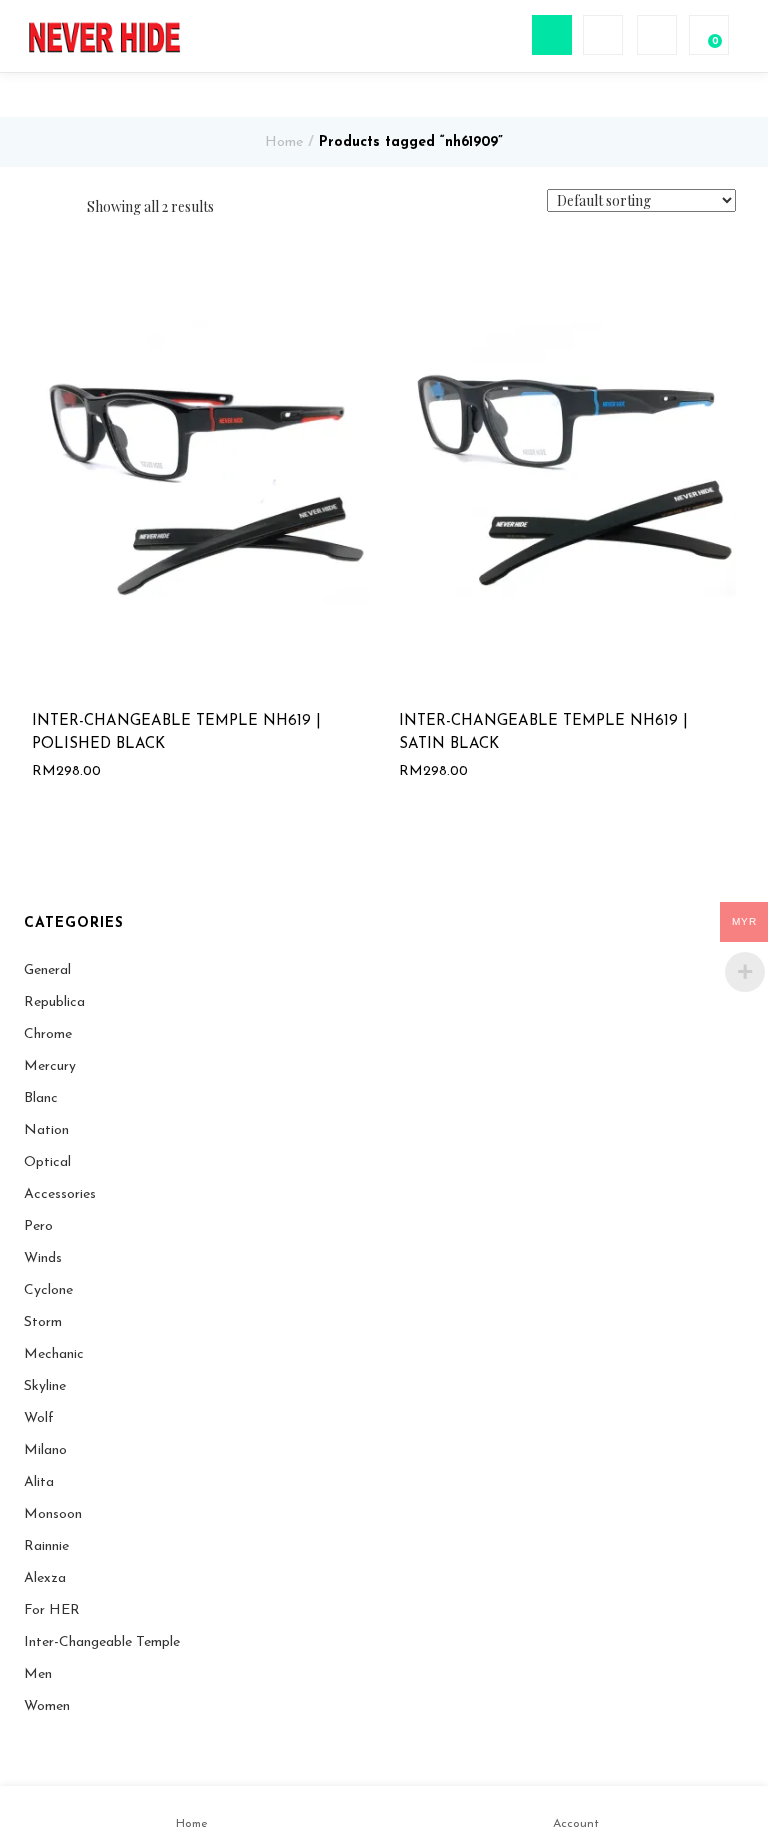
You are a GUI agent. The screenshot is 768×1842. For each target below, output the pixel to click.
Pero (38, 1226)
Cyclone (48, 1290)
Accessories (60, 1194)
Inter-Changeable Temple (102, 1642)
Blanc (41, 1098)
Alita (39, 1482)
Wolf (39, 1418)
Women (47, 1706)
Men (38, 1674)
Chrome (48, 1034)
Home (284, 142)
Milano (45, 1450)
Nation (46, 1130)
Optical (47, 1162)
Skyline (45, 1386)
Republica (54, 1002)
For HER (52, 1610)
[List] (65, 207)
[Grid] (37, 208)
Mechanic (54, 1354)
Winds (43, 1258)
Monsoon (53, 1514)
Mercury (50, 1066)
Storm (43, 1322)
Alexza (45, 1578)
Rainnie (46, 1546)
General (47, 970)
